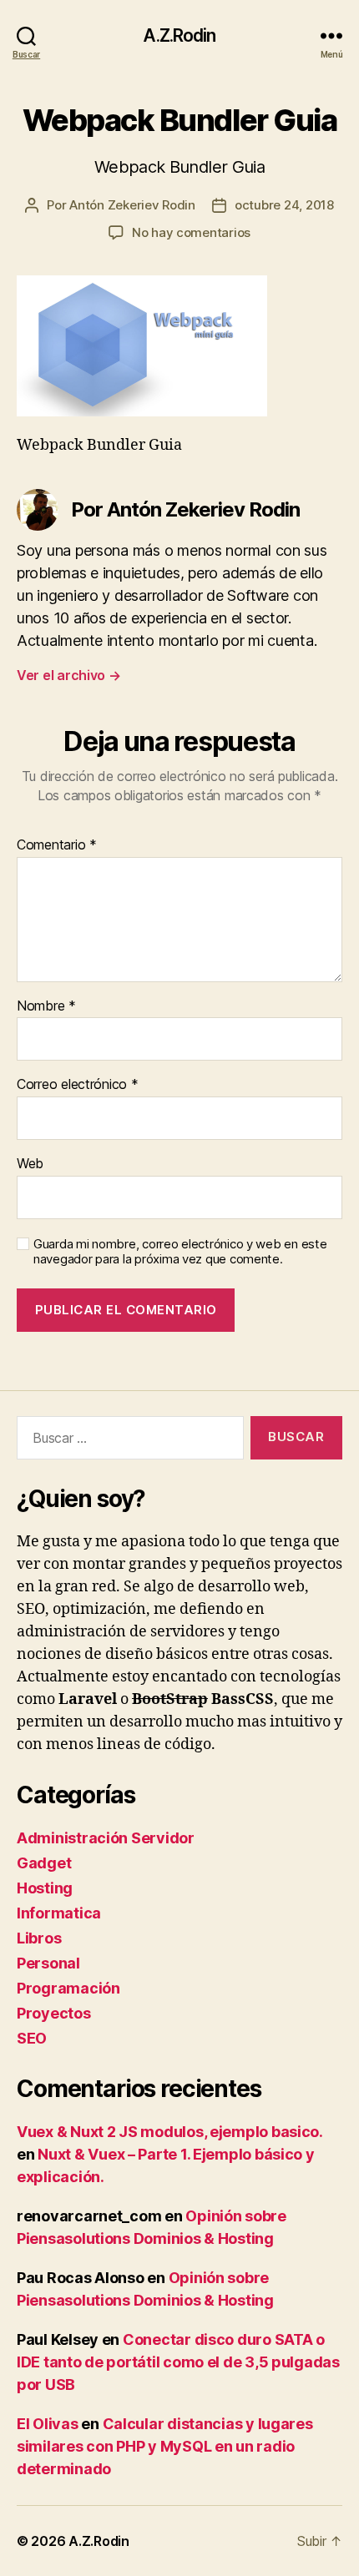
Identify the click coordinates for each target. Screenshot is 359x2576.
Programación (68, 1988)
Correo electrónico (78, 1085)
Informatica (59, 1913)
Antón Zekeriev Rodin (132, 205)
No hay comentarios (191, 232)
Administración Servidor (106, 1838)
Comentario (57, 845)
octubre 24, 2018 (284, 205)
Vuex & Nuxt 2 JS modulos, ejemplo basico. (169, 2132)
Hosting (45, 1888)
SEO (32, 2038)
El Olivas (48, 2424)
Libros (39, 1938)
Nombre (46, 1006)
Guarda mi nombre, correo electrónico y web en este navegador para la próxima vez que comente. (180, 1252)
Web (30, 1164)
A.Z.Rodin (179, 35)
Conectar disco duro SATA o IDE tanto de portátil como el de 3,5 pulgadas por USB (178, 2362)
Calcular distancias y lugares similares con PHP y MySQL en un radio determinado (165, 2446)
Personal (48, 1963)
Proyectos (54, 2013)
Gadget (44, 1863)
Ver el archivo (69, 675)
